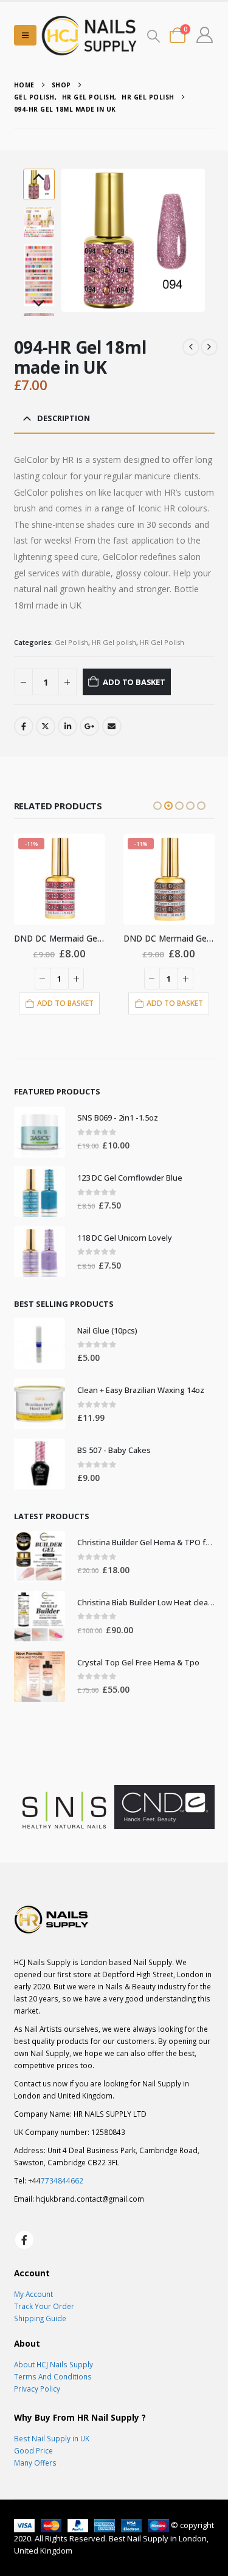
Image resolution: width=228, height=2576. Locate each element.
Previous (39, 178)
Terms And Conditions (53, 2376)
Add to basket (134, 682)
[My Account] (204, 35)
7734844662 (62, 2180)
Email (112, 726)
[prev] (191, 347)
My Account (33, 2294)
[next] (209, 347)
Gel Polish (71, 642)
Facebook (24, 726)
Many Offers (35, 2463)
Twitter (46, 726)
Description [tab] (64, 418)
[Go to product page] (40, 1132)
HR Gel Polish (162, 642)
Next (39, 304)
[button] (25, 35)
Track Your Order (44, 2306)
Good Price (33, 2450)
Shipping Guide (40, 2318)
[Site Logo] (89, 35)
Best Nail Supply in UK (52, 2438)
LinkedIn (67, 726)
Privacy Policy (37, 2389)
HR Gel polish (114, 642)
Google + (89, 726)
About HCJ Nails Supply (54, 2364)
